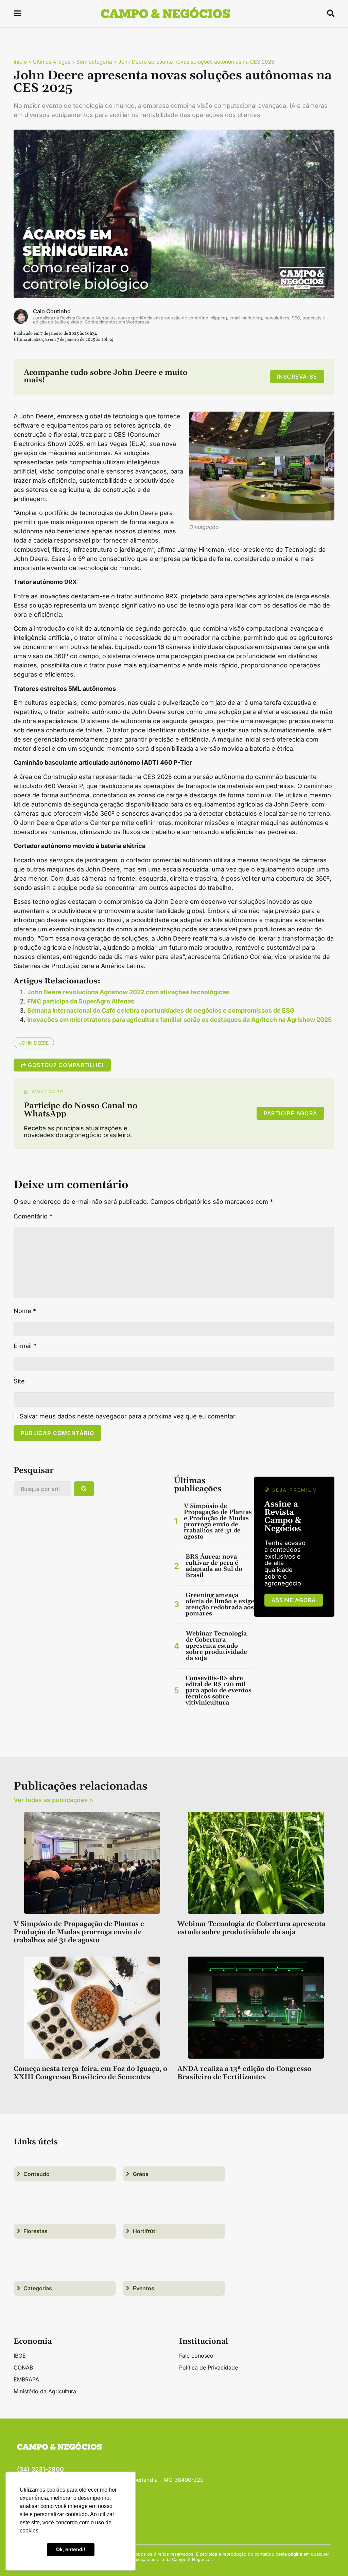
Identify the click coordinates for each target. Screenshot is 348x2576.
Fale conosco (196, 2356)
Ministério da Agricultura (45, 2391)
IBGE (20, 2356)
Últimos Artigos (52, 62)
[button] (17, 14)
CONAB (23, 2367)
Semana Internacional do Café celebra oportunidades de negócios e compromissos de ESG (161, 1010)
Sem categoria (94, 62)
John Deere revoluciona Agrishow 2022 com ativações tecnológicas (128, 992)
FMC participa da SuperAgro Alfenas (81, 1001)
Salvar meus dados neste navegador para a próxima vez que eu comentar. (128, 1416)
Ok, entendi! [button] (71, 2549)
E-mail (25, 1346)
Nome (25, 1311)
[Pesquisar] (84, 1489)
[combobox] (42, 1489)
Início (20, 62)
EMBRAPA (26, 2379)
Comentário (33, 1216)
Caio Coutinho (52, 311)
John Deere (34, 1043)
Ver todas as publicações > (54, 1800)
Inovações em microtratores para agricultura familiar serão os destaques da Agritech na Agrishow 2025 (179, 1020)
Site (19, 1381)
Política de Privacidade (208, 2367)
